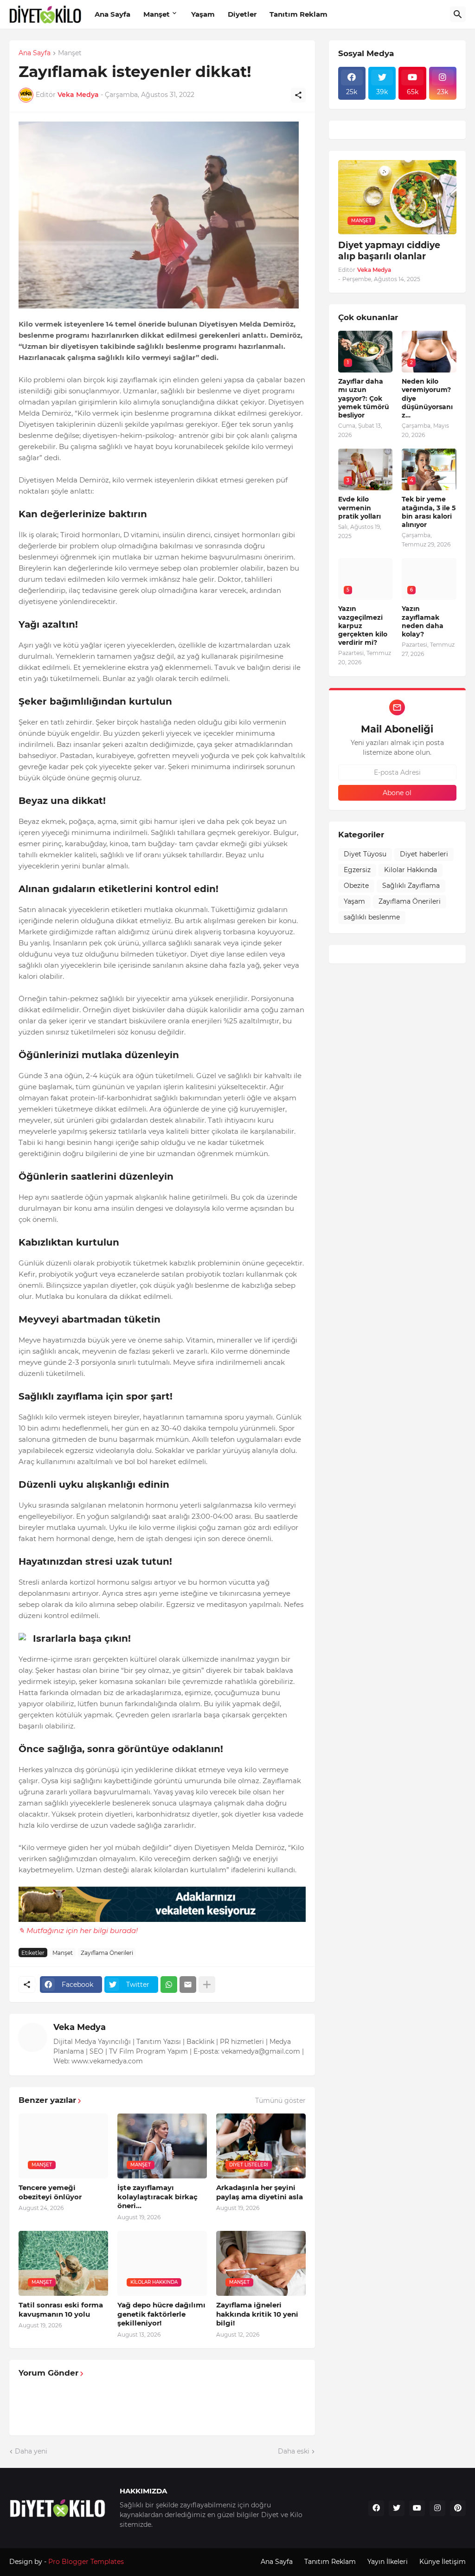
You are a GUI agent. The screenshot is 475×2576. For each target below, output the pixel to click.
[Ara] (458, 14)
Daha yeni (31, 2451)
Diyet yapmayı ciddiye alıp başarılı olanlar (389, 251)
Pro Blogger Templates (86, 2562)
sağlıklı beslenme (372, 917)
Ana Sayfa (112, 14)
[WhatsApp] (169, 1985)
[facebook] (376, 2508)
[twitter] (397, 2508)
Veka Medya (80, 2027)
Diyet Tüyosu (365, 854)
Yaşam (203, 14)
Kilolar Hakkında (411, 870)
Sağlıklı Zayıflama (411, 886)
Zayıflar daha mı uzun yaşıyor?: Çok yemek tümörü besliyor (364, 398)
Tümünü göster (280, 2101)
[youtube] (417, 2508)
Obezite (356, 886)
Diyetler (242, 14)
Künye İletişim (443, 2562)
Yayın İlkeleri (388, 2562)
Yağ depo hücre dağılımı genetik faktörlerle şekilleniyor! (161, 2314)
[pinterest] (458, 2508)
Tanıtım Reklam (298, 14)
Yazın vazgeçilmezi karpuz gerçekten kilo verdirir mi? (363, 626)
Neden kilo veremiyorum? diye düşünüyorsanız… (427, 398)
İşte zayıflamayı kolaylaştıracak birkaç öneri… (157, 2197)
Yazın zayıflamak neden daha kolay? (423, 621)
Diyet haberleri (424, 854)
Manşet (157, 14)
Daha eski (294, 2451)
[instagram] (437, 2508)
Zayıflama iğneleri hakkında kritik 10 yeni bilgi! (257, 2314)
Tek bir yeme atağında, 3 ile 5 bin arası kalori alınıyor (429, 512)
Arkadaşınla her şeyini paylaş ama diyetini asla (260, 2192)
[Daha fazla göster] (207, 1985)
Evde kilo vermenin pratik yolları (359, 507)
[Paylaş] (298, 95)
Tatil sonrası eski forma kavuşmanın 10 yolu (61, 2309)
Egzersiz (357, 870)
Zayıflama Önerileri (107, 1953)
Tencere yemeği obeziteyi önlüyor (50, 2192)
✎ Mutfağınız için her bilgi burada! (78, 1930)
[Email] (188, 1985)
